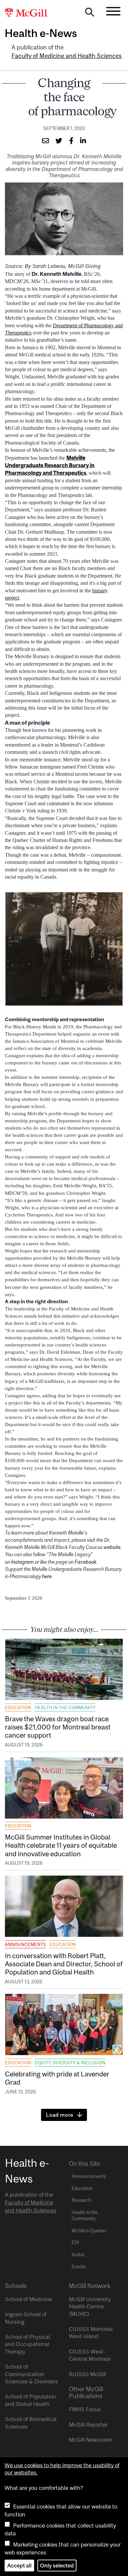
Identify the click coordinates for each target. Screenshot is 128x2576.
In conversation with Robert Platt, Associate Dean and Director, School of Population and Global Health (64, 1964)
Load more (60, 2115)
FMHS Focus (85, 2409)
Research (81, 2200)
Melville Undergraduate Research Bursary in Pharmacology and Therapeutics (50, 465)
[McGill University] (30, 13)
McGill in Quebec (89, 2231)
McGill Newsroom (91, 2440)
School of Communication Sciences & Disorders (31, 2374)
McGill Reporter (88, 2425)
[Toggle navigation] (113, 11)
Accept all (19, 2566)
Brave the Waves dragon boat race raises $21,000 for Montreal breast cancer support (58, 1727)
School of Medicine (28, 2299)
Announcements (25, 1944)
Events (79, 2267)
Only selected (57, 2566)
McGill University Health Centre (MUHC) (90, 2307)
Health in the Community (65, 1708)
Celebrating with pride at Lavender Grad (57, 2078)
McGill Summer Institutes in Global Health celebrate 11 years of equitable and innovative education (61, 1845)
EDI (75, 2242)
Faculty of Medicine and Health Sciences (67, 56)
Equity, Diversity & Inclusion (70, 2063)
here (47, 1576)
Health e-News (41, 33)
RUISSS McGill (87, 2374)
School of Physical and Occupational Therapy (27, 2344)
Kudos (78, 2255)
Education (18, 1708)
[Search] (90, 14)
